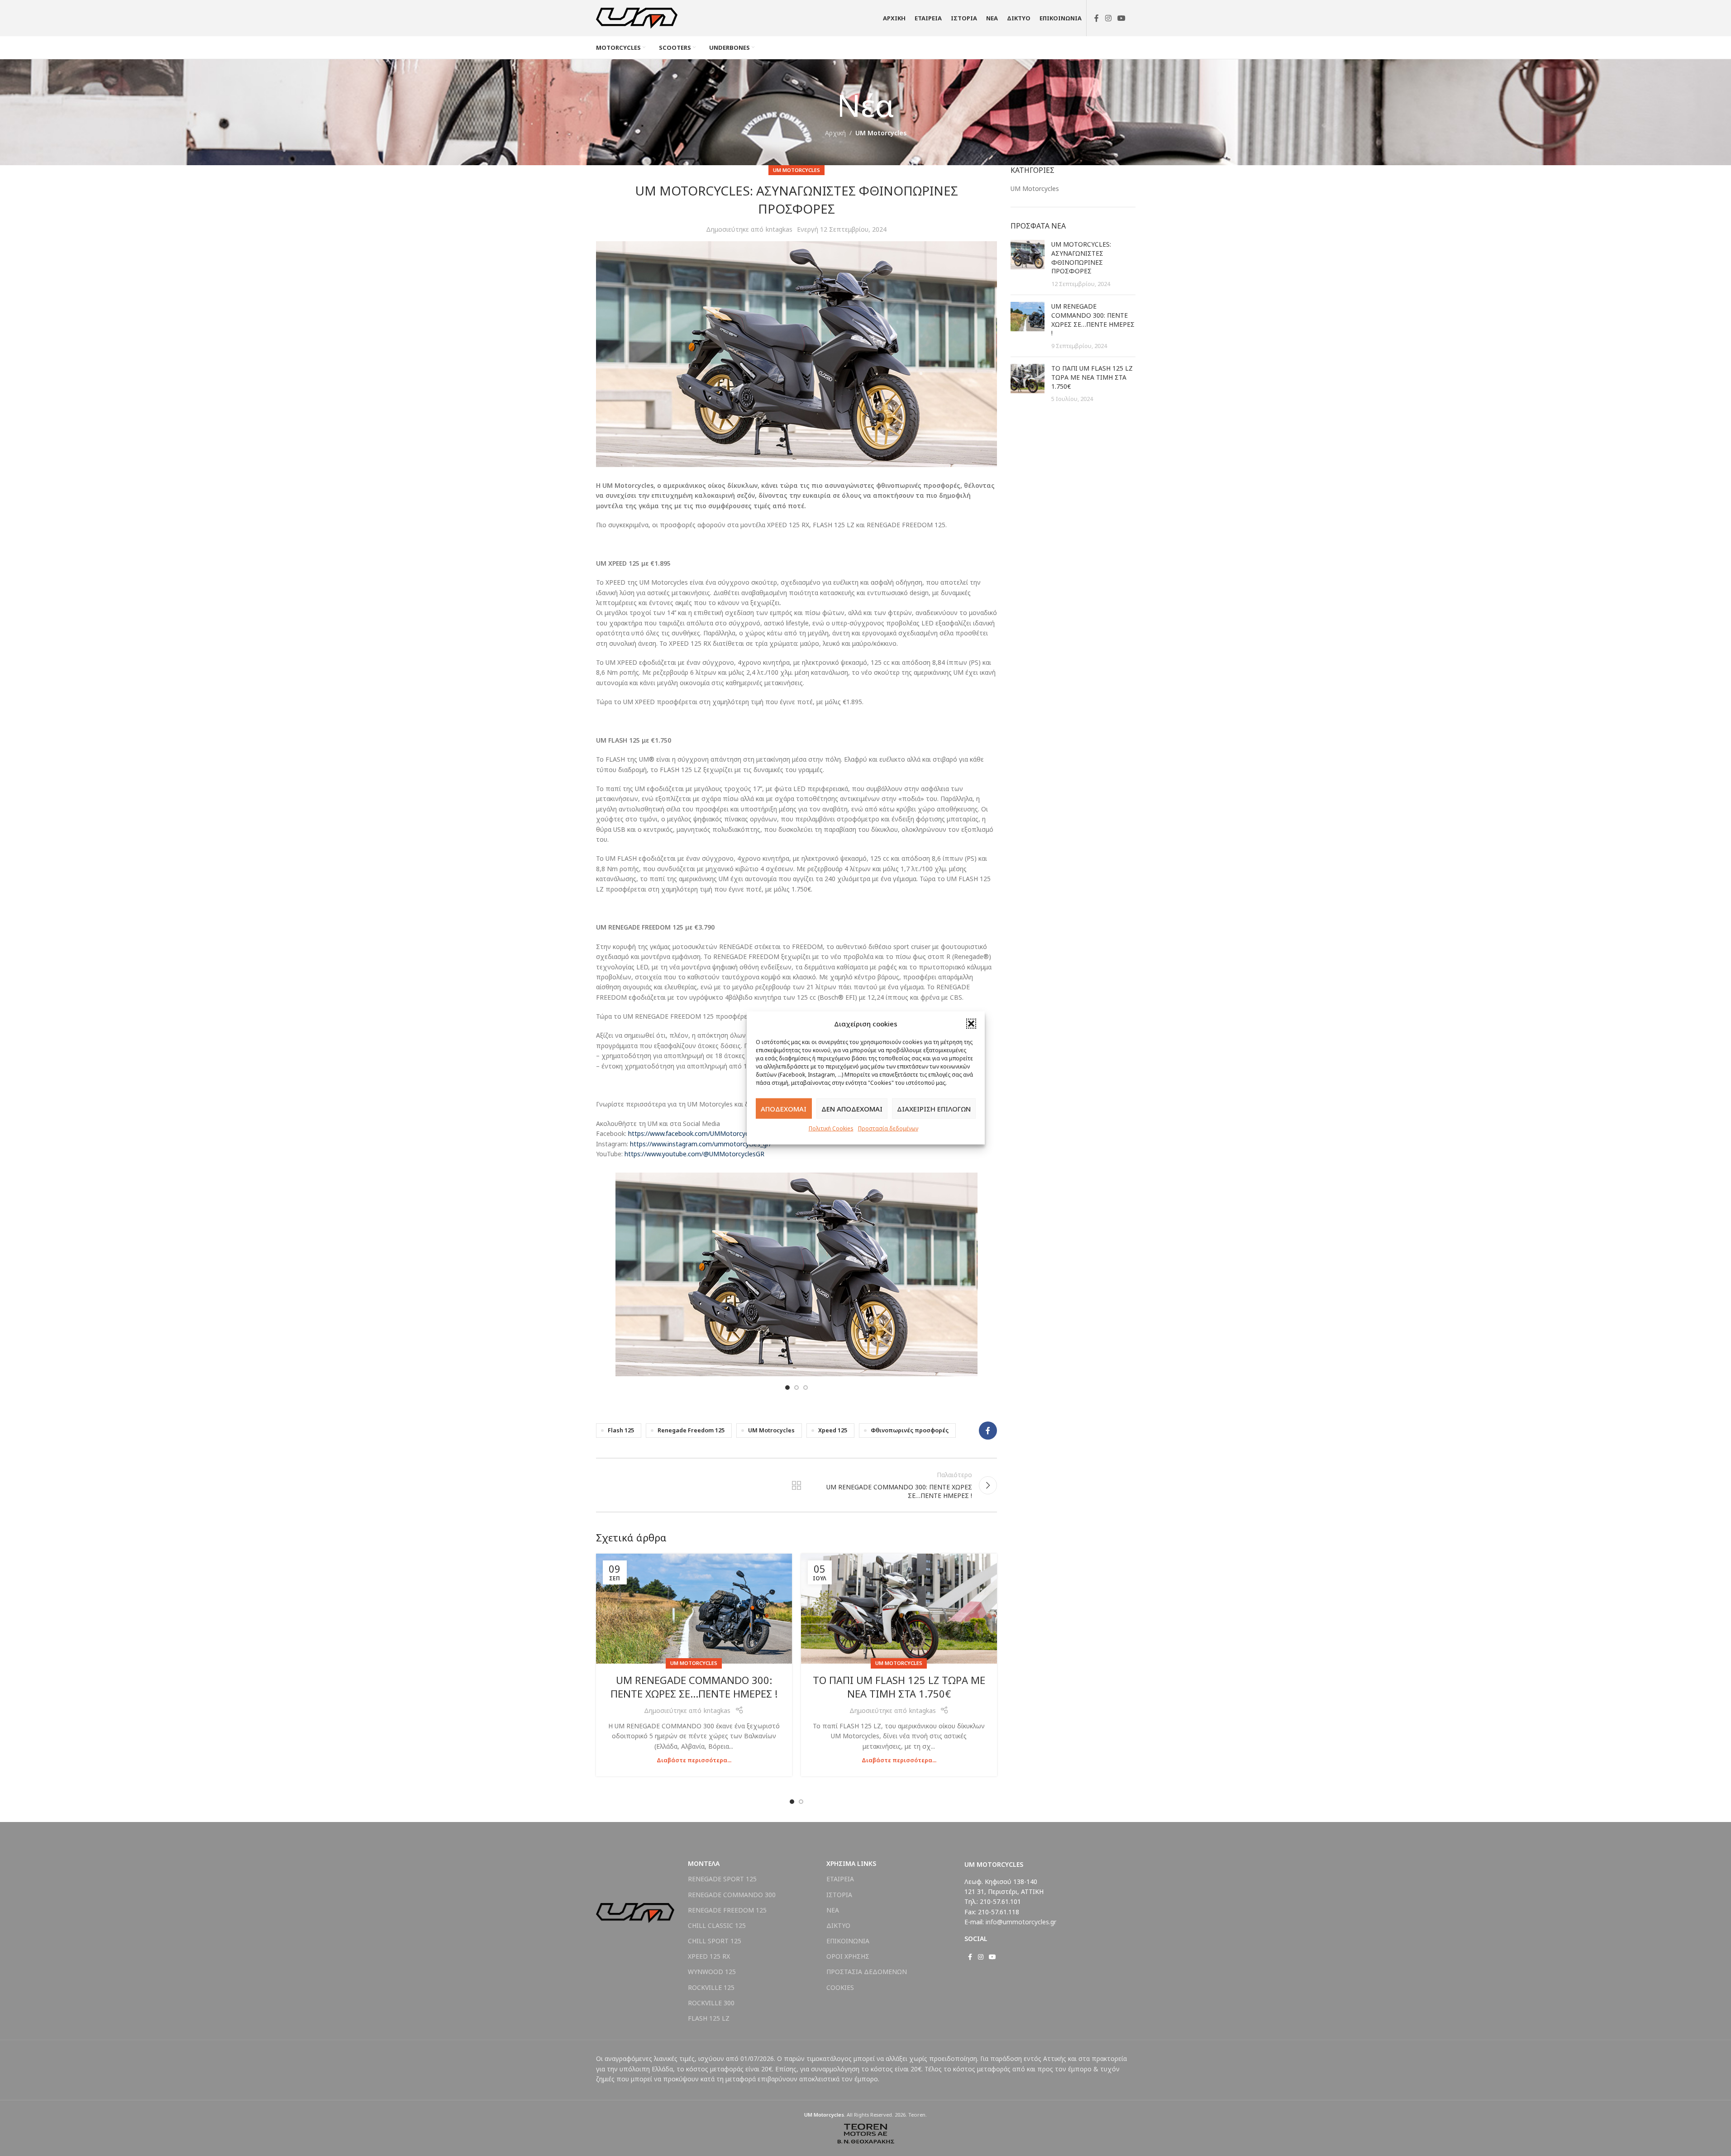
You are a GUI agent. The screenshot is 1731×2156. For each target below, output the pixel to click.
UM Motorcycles (881, 133)
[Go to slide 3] (806, 1388)
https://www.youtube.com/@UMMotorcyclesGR (694, 1154)
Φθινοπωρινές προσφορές (910, 1430)
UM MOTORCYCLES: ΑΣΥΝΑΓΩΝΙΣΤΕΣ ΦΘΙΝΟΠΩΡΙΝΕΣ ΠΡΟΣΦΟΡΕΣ (1081, 258)
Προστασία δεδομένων (888, 1128)
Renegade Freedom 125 (691, 1430)
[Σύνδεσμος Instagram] (1108, 18)
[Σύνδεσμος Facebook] (1097, 18)
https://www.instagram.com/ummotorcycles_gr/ (701, 1144)
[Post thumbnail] (1028, 264)
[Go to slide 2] (796, 1388)
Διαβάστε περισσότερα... (694, 1760)
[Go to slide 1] (787, 1388)
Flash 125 (621, 1430)
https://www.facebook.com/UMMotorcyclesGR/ (698, 1133)
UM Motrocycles (771, 1430)
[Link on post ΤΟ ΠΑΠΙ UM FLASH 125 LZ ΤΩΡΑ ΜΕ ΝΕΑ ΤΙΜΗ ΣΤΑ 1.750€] (899, 1609)
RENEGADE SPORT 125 (722, 1879)
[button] (971, 1024)
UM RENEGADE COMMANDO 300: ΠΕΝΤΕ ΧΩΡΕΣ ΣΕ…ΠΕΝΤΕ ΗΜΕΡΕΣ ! (694, 1687)
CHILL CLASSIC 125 (717, 1925)
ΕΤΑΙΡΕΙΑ (840, 1879)
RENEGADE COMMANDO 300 (732, 1895)
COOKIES (840, 1987)
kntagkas (779, 229)
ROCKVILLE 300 (711, 2003)
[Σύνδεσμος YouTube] (1121, 18)
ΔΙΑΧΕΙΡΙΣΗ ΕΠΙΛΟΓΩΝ (934, 1108)
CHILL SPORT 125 (715, 1941)
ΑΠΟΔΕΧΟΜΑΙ (784, 1108)
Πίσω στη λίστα (796, 1485)
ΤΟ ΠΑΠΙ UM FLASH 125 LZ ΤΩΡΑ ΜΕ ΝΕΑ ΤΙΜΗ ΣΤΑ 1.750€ (899, 1687)
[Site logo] (637, 17)
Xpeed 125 (833, 1430)
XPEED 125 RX (709, 1956)
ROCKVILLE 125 (711, 1987)
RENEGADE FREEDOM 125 (727, 1910)
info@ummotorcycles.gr (1021, 1922)
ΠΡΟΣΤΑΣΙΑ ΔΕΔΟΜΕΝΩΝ (867, 1972)
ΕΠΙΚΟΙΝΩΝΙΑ (848, 1941)
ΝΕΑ (833, 1910)
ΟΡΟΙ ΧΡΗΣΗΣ (848, 1956)
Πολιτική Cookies (831, 1128)
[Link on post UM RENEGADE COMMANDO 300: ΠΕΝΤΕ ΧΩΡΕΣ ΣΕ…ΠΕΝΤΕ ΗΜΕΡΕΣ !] (694, 1609)
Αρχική (835, 133)
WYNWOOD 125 (712, 1972)
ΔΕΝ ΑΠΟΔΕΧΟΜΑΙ (852, 1108)
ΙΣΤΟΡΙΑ (839, 1895)
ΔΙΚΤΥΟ (838, 1925)
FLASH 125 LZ (709, 2018)
